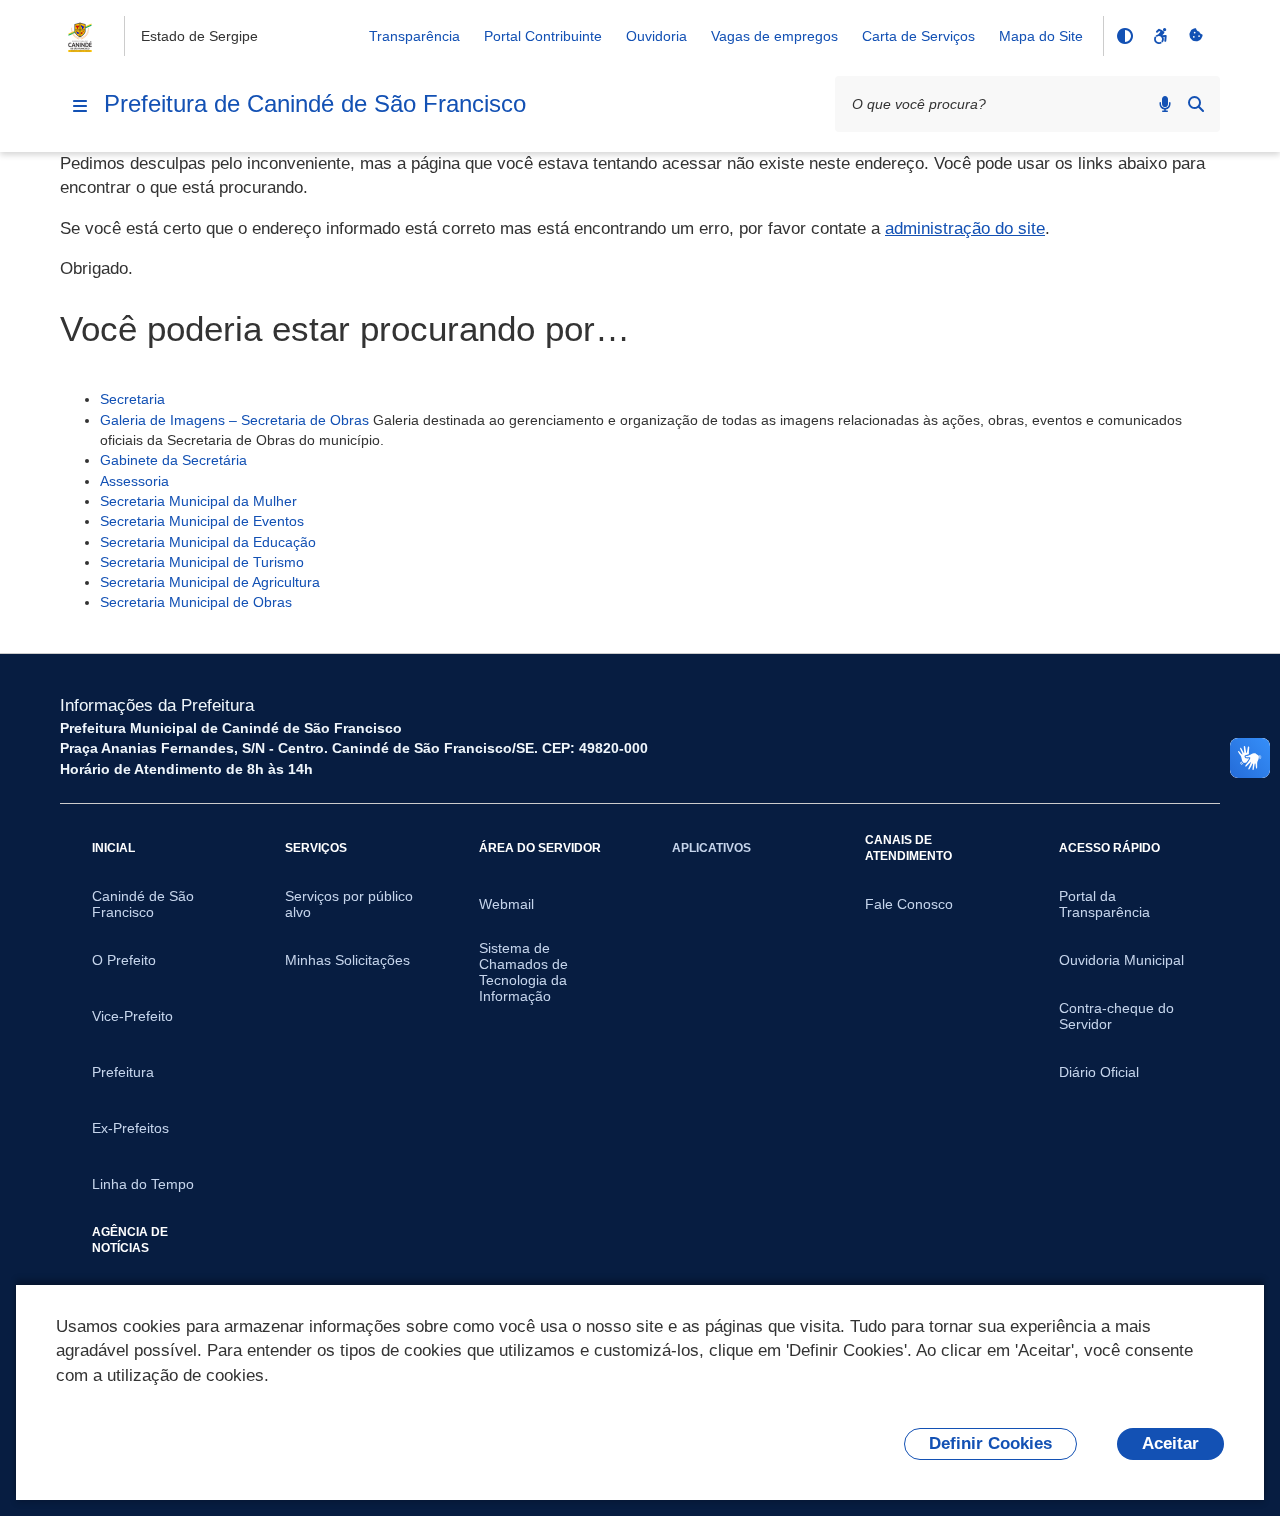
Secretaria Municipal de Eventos (202, 521)
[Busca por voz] (1165, 104)
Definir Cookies (990, 1443)
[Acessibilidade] (1160, 36)
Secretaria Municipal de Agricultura (210, 582)
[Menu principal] (80, 106)
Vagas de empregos (774, 36)
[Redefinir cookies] (1196, 36)
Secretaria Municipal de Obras (196, 602)
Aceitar (1170, 1443)
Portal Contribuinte (543, 36)
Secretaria (132, 399)
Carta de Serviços (918, 36)
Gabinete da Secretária (173, 460)
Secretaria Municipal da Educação (208, 542)
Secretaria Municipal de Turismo (202, 562)
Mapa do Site (1041, 36)
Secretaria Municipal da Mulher (198, 501)
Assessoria (134, 481)
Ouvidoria (656, 36)
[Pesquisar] (1196, 104)
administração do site (965, 228)
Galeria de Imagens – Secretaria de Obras (234, 420)
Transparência (414, 36)
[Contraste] (1124, 36)
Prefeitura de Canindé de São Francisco (315, 103)
